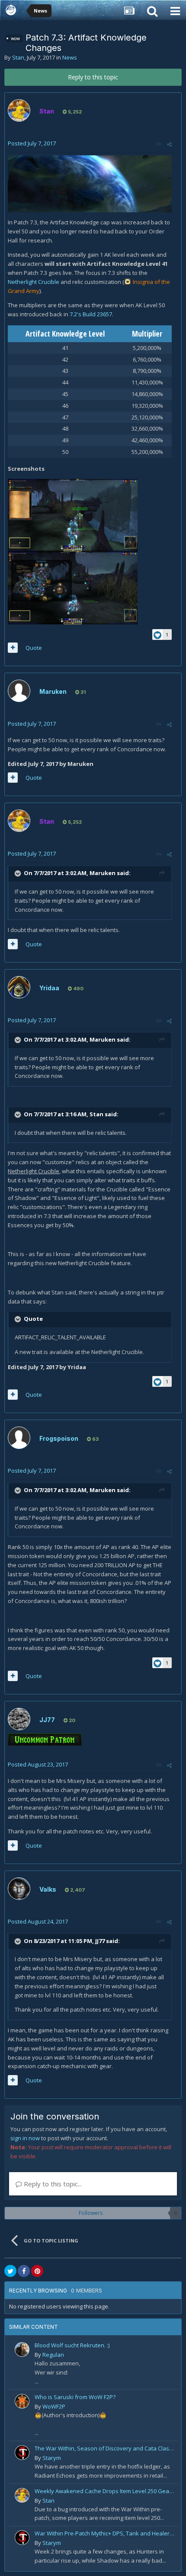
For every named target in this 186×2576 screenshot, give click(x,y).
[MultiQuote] (13, 648)
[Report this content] (159, 144)
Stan (18, 57)
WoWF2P (54, 2406)
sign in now (25, 2138)
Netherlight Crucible (34, 282)
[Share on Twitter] (10, 2271)
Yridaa (49, 988)
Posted (32, 143)
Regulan (53, 2355)
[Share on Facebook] (24, 2271)
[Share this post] (169, 144)
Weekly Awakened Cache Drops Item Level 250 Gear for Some (105, 2491)
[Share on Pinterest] (37, 2271)
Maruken (53, 691)
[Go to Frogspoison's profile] (19, 1438)
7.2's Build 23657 (91, 314)
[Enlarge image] (90, 183)
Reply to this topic (93, 77)
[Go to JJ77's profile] (19, 1719)
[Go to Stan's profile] (19, 110)
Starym (52, 2458)
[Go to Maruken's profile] (19, 691)
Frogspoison (59, 1438)
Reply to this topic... (52, 2184)
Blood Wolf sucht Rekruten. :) (72, 2345)
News (70, 57)
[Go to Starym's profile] (22, 2453)
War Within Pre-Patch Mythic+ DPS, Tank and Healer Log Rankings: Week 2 (105, 2533)
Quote (34, 648)
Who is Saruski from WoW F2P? (75, 2397)
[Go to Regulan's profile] (22, 2349)
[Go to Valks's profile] (19, 1889)
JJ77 (47, 1720)
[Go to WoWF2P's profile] (22, 2401)
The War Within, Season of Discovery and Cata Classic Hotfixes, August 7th (105, 2448)
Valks (48, 1889)
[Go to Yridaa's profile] (19, 987)
